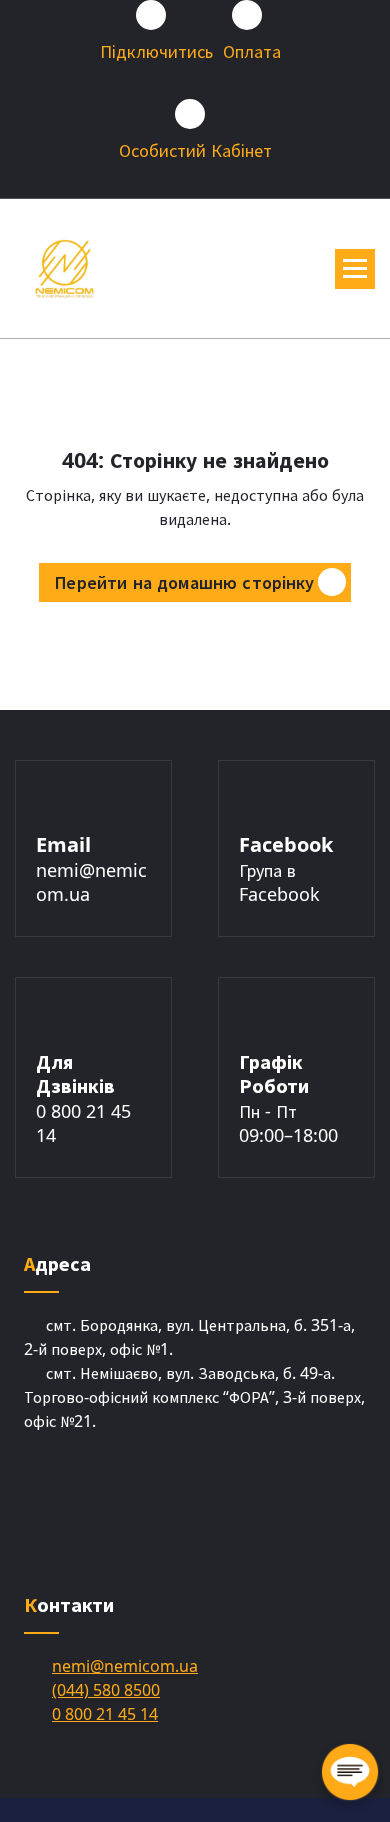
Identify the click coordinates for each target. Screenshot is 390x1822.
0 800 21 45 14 (105, 1714)
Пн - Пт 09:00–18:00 (288, 1123)
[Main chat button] (350, 1772)
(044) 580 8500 (106, 1690)
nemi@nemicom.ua (125, 1666)
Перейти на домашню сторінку (184, 582)
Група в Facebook (279, 882)
